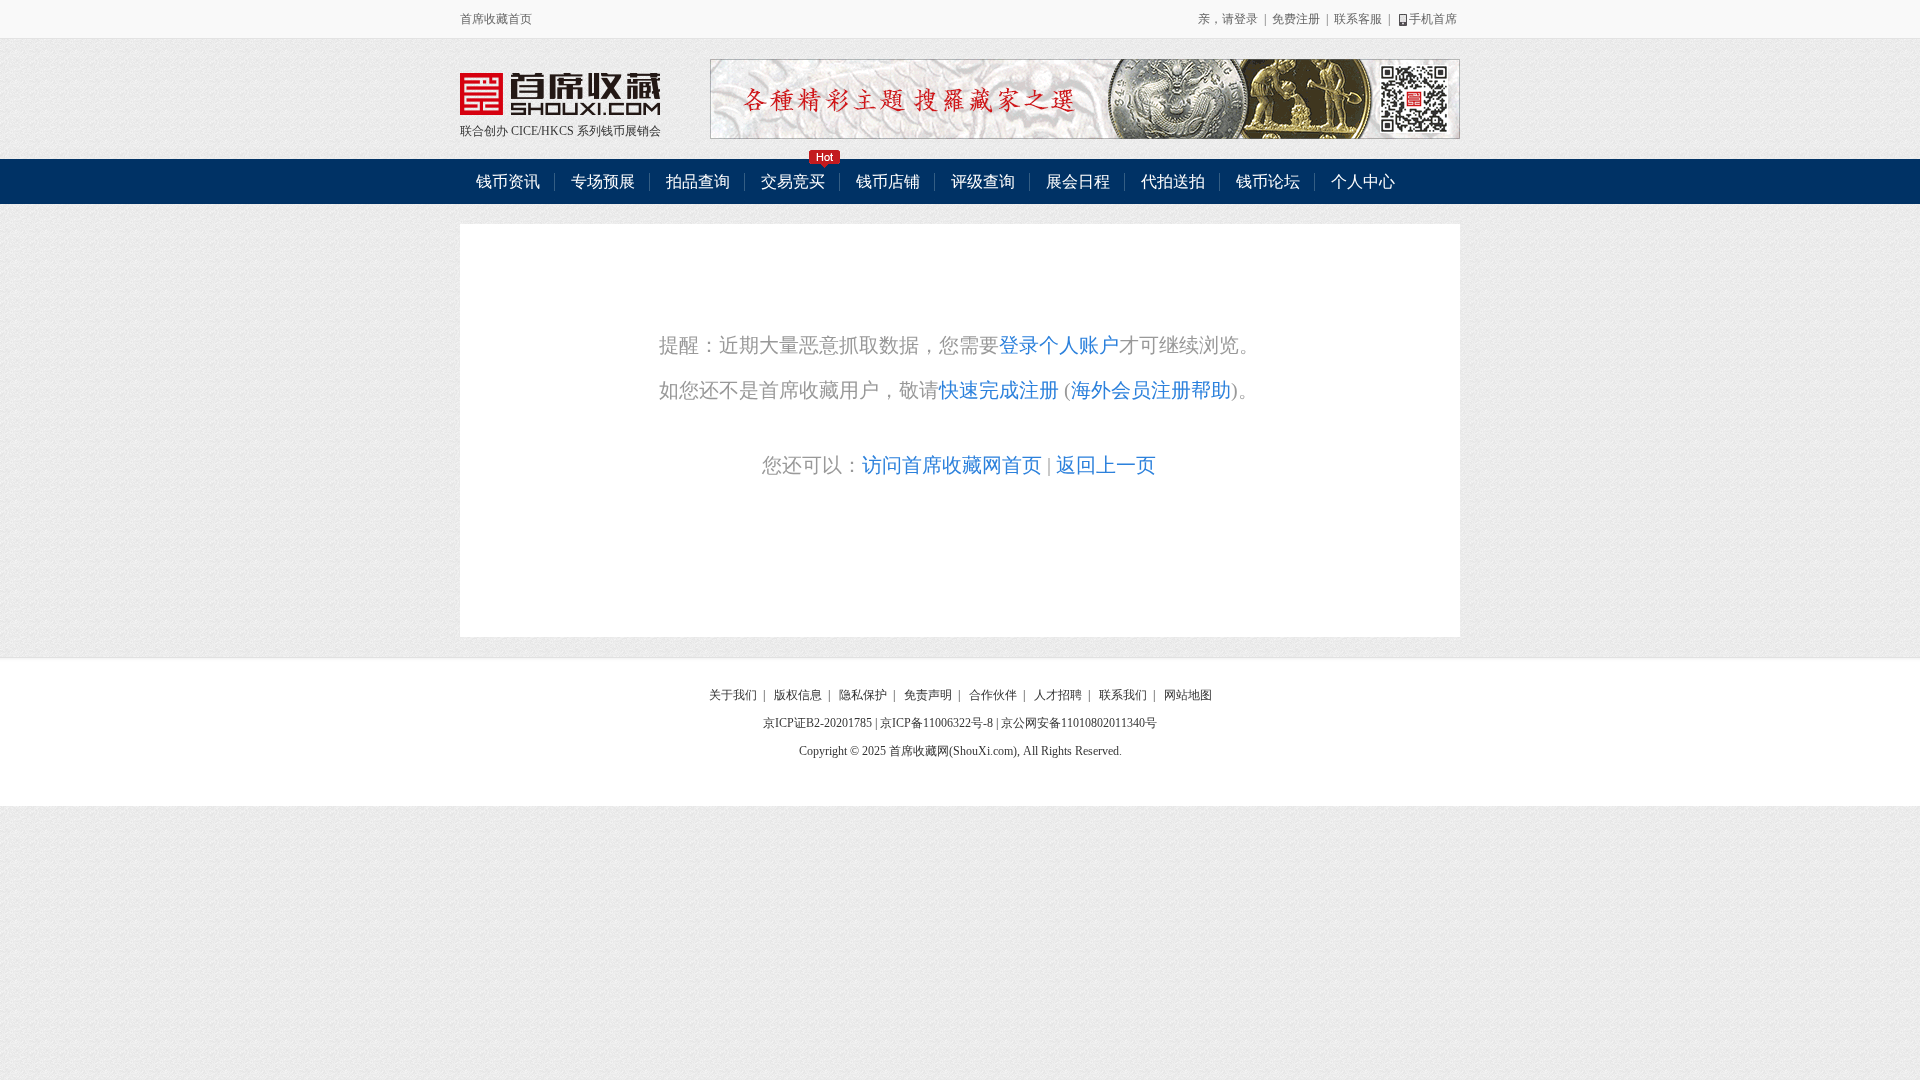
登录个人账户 (1059, 345)
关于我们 (733, 695)
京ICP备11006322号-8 (936, 723)
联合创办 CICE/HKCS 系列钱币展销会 (560, 94)
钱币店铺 (888, 181)
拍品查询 (698, 181)
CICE (524, 131)
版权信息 (798, 695)
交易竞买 (793, 181)
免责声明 (928, 695)
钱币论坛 (1268, 181)
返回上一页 (1106, 465)
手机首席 (1433, 19)
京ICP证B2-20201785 (817, 723)
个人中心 (1363, 181)
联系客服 (1358, 19)
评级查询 (983, 181)
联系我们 (1123, 695)
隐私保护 (863, 695)
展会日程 (1078, 181)
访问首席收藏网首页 (952, 465)
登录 (1246, 19)
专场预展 (603, 181)
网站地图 (1188, 695)
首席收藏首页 (496, 19)
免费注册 (1296, 19)
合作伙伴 (993, 695)
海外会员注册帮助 (1151, 390)
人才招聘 (1058, 695)
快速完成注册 (999, 390)
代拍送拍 (1173, 181)
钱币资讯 (508, 181)
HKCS (557, 131)
